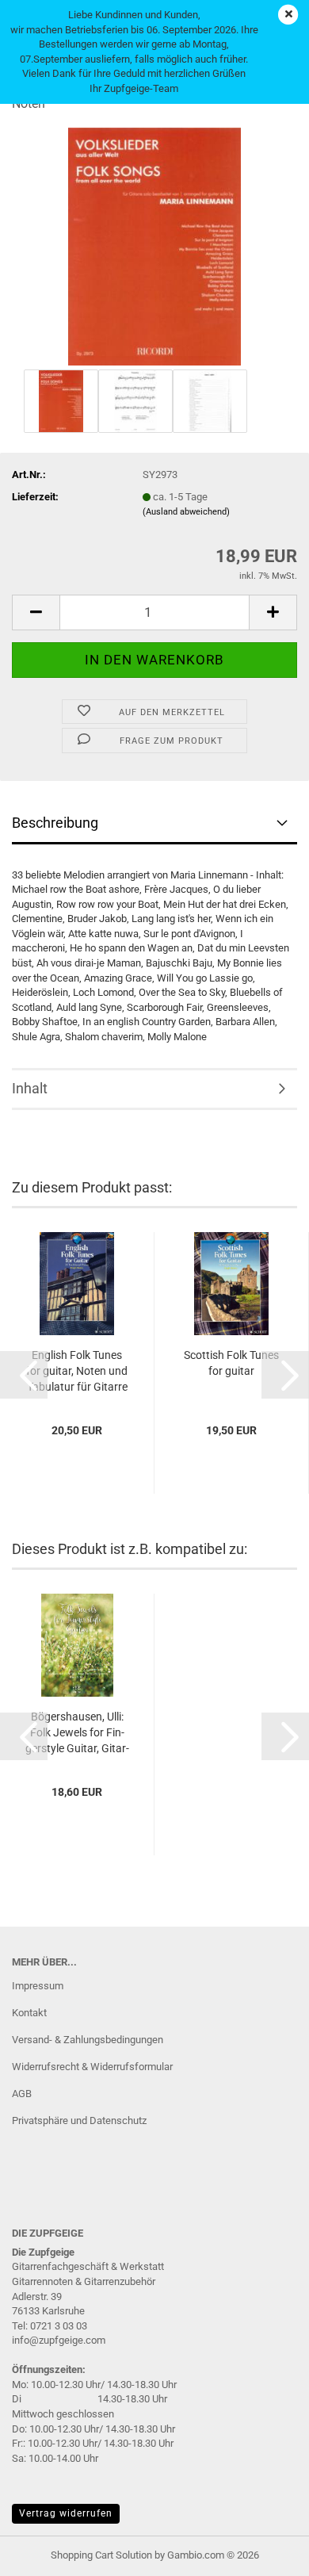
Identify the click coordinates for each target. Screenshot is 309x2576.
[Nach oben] (265, 2552)
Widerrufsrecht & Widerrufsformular (92, 2067)
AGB (22, 2094)
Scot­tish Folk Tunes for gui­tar (231, 1363)
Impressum (38, 1986)
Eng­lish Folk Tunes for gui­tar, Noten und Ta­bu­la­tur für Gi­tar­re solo (77, 1372)
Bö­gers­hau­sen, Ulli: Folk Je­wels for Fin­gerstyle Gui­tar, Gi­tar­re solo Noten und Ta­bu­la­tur (77, 1733)
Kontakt (29, 2013)
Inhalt (30, 1088)
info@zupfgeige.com (59, 2340)
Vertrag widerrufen (66, 2513)
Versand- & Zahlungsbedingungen (88, 2040)
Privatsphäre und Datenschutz (79, 2121)
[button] (36, 612)
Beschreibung (55, 823)
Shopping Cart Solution (101, 2555)
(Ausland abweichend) (186, 512)
